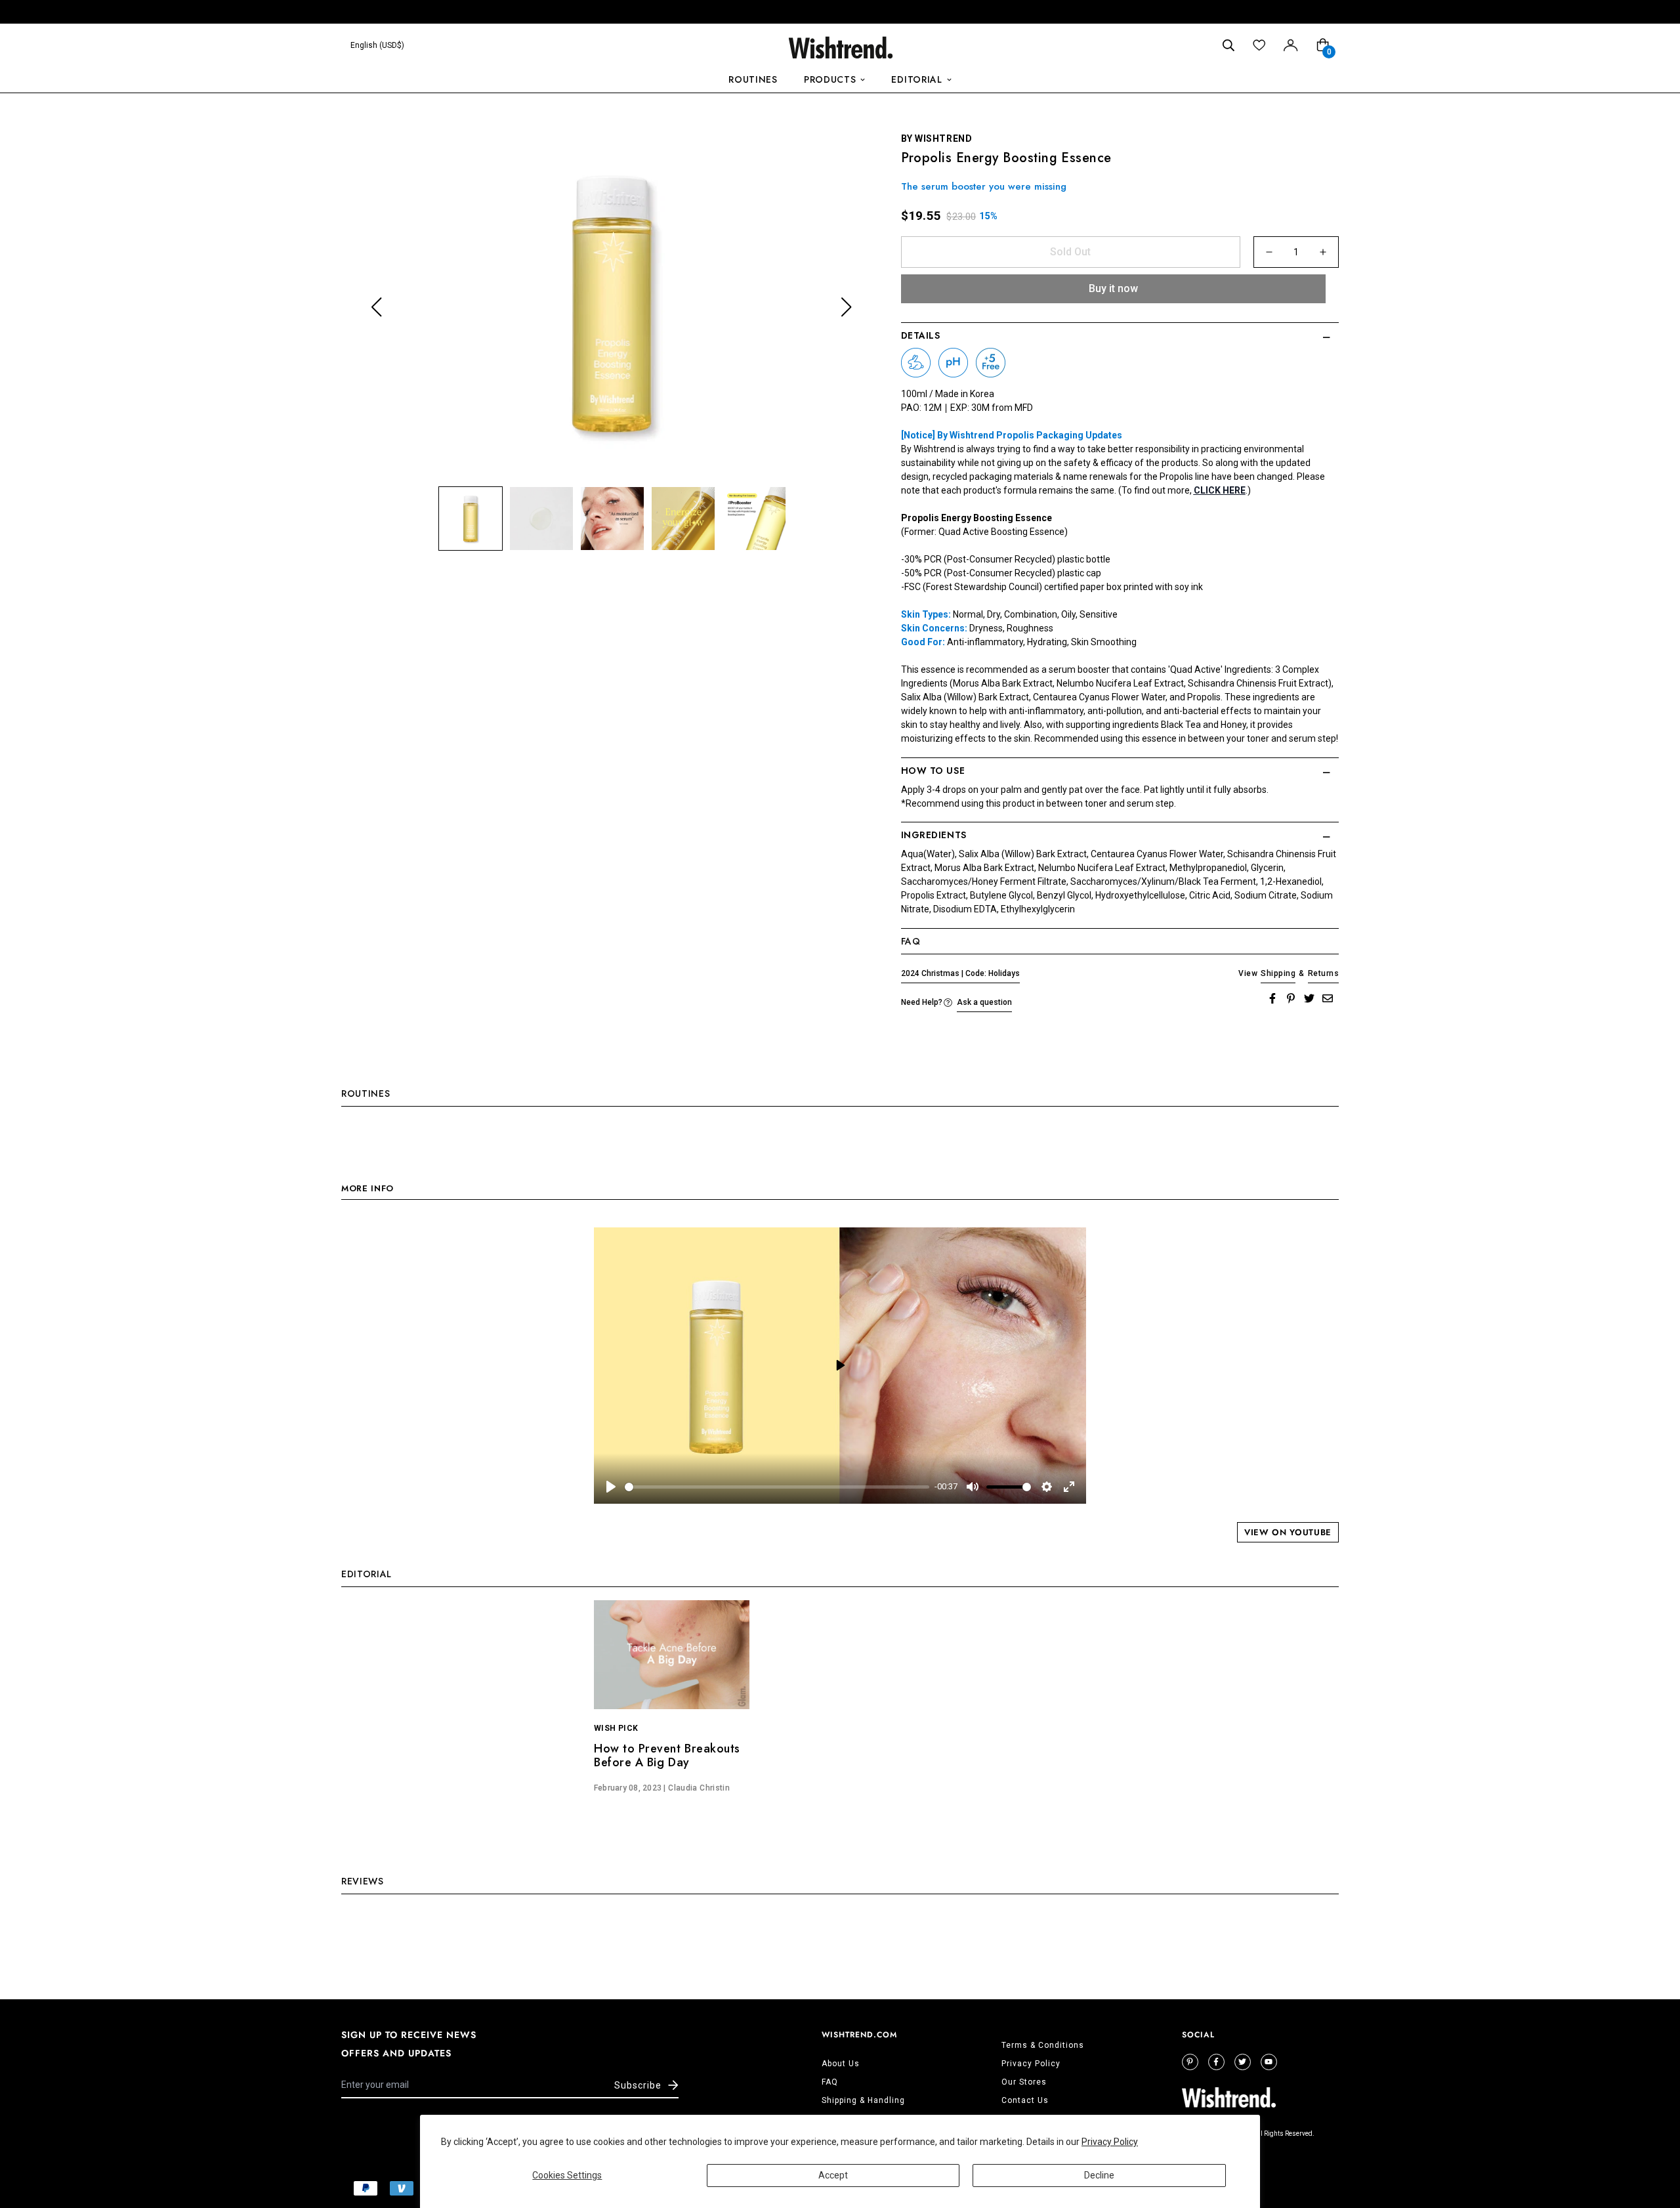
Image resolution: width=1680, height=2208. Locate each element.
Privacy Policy (1110, 2142)
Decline (1099, 2175)
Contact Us (1025, 2100)
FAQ (830, 2082)
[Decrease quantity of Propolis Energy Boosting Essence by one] (1269, 252)
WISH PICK (616, 1728)
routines (753, 79)
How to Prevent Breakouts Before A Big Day (667, 1756)
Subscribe (638, 2085)
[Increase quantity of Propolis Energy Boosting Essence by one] (1323, 252)
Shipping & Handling (863, 2100)
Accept (833, 2175)
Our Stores (1024, 2082)
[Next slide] (846, 308)
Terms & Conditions (1043, 2045)
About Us (841, 2064)
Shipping (1278, 973)
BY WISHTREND (937, 138)
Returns (1323, 973)
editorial (916, 79)
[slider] (777, 1487)
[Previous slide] (376, 308)
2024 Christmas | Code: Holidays (960, 973)
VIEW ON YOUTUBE (1288, 1532)
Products (830, 79)
